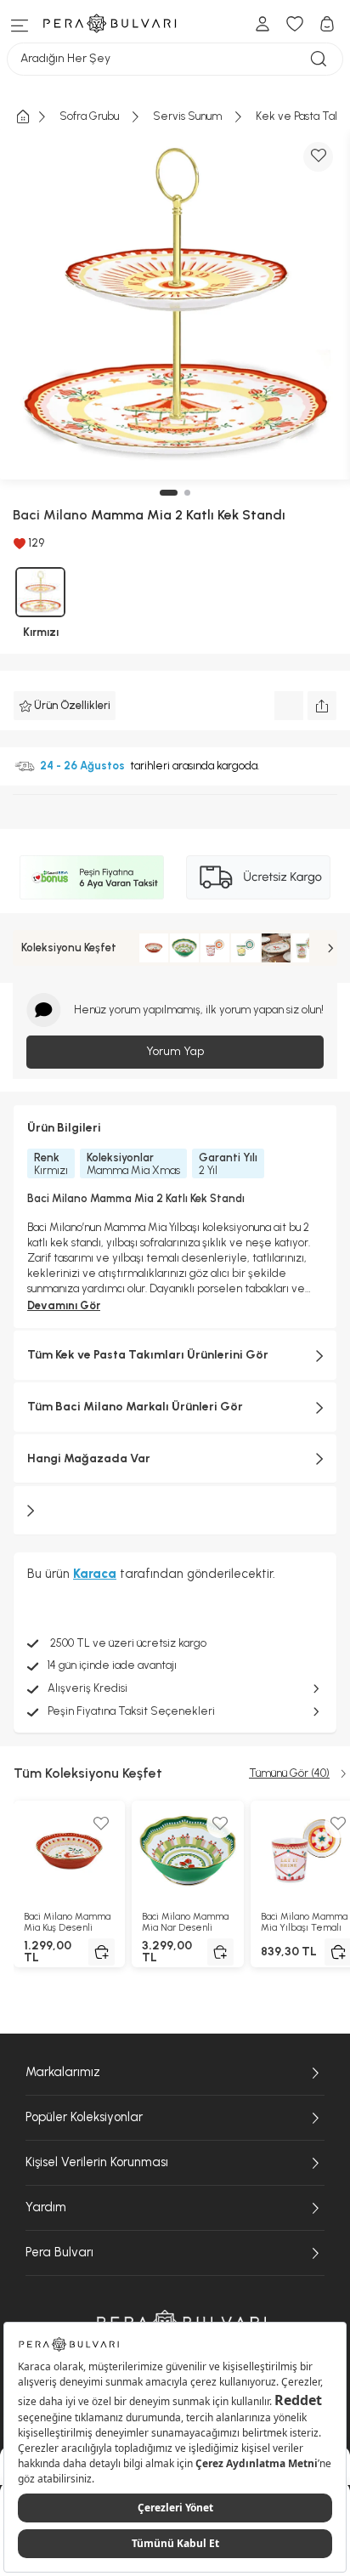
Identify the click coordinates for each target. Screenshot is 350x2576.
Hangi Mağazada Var (89, 1458)
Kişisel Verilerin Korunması (97, 2162)
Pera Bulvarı (59, 2252)
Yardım (46, 2207)
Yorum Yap (175, 1051)
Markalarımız (63, 2072)
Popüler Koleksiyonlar (84, 2117)
